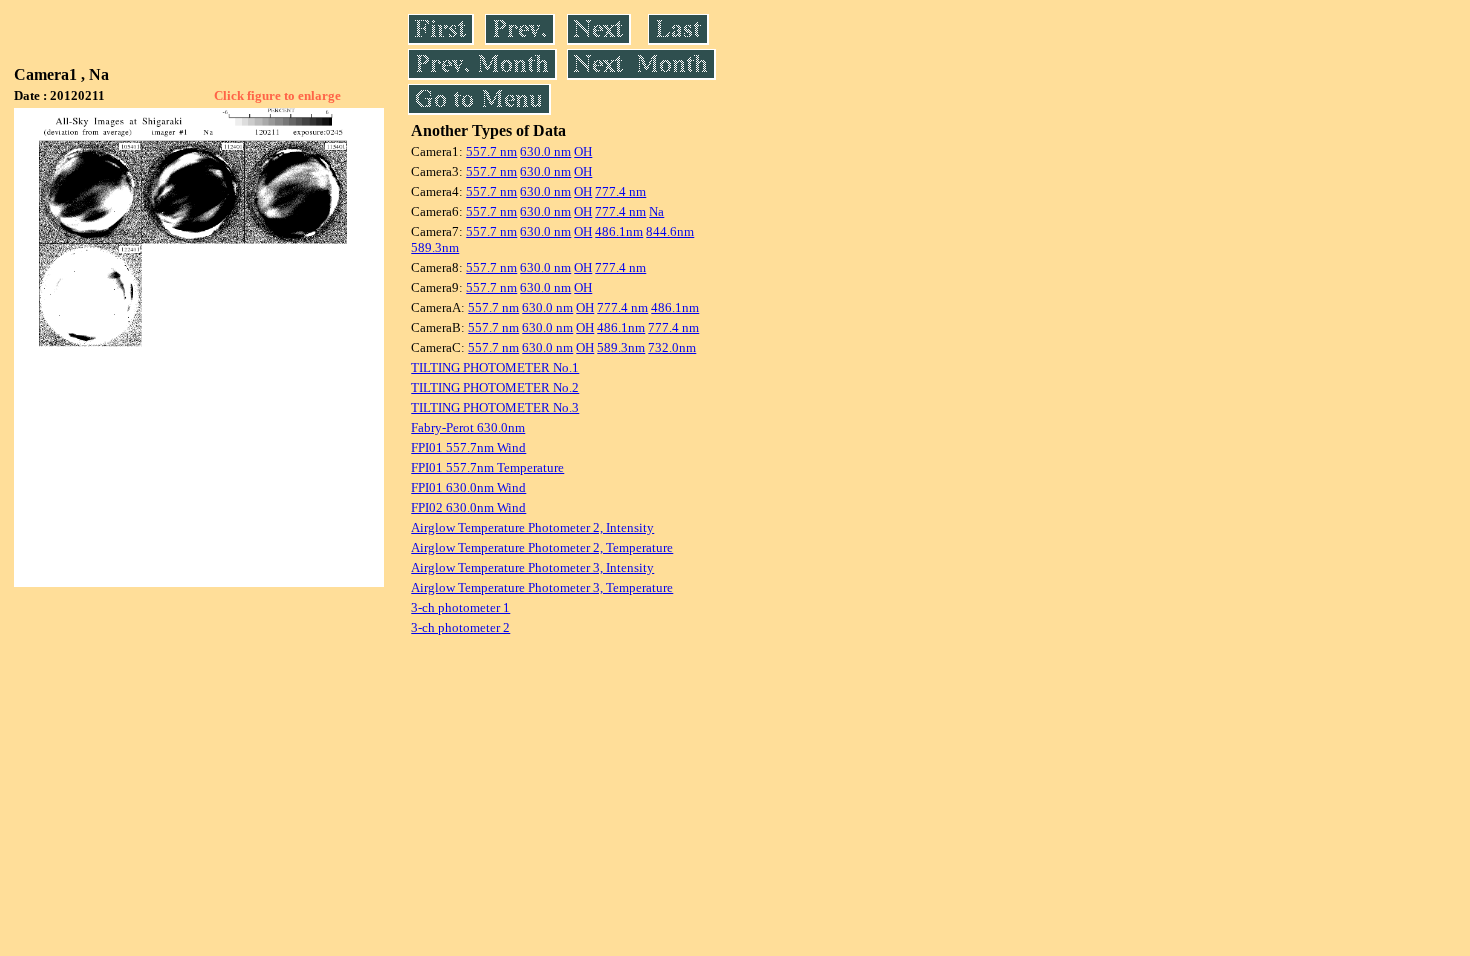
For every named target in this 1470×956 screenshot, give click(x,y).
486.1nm (619, 231)
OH (583, 151)
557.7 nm (491, 151)
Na (656, 211)
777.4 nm (620, 191)
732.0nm (672, 347)
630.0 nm (545, 151)
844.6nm (670, 231)
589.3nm (435, 247)
